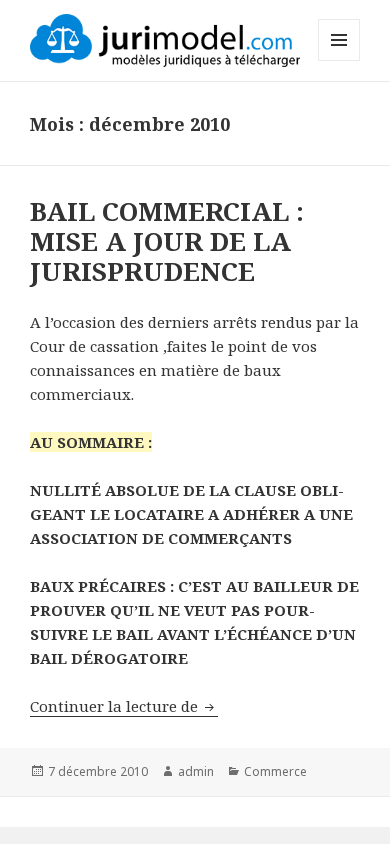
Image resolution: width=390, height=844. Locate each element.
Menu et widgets (339, 60)
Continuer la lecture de (124, 706)
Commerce (275, 771)
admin (196, 771)
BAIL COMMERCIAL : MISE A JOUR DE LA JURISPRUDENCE (167, 241)
